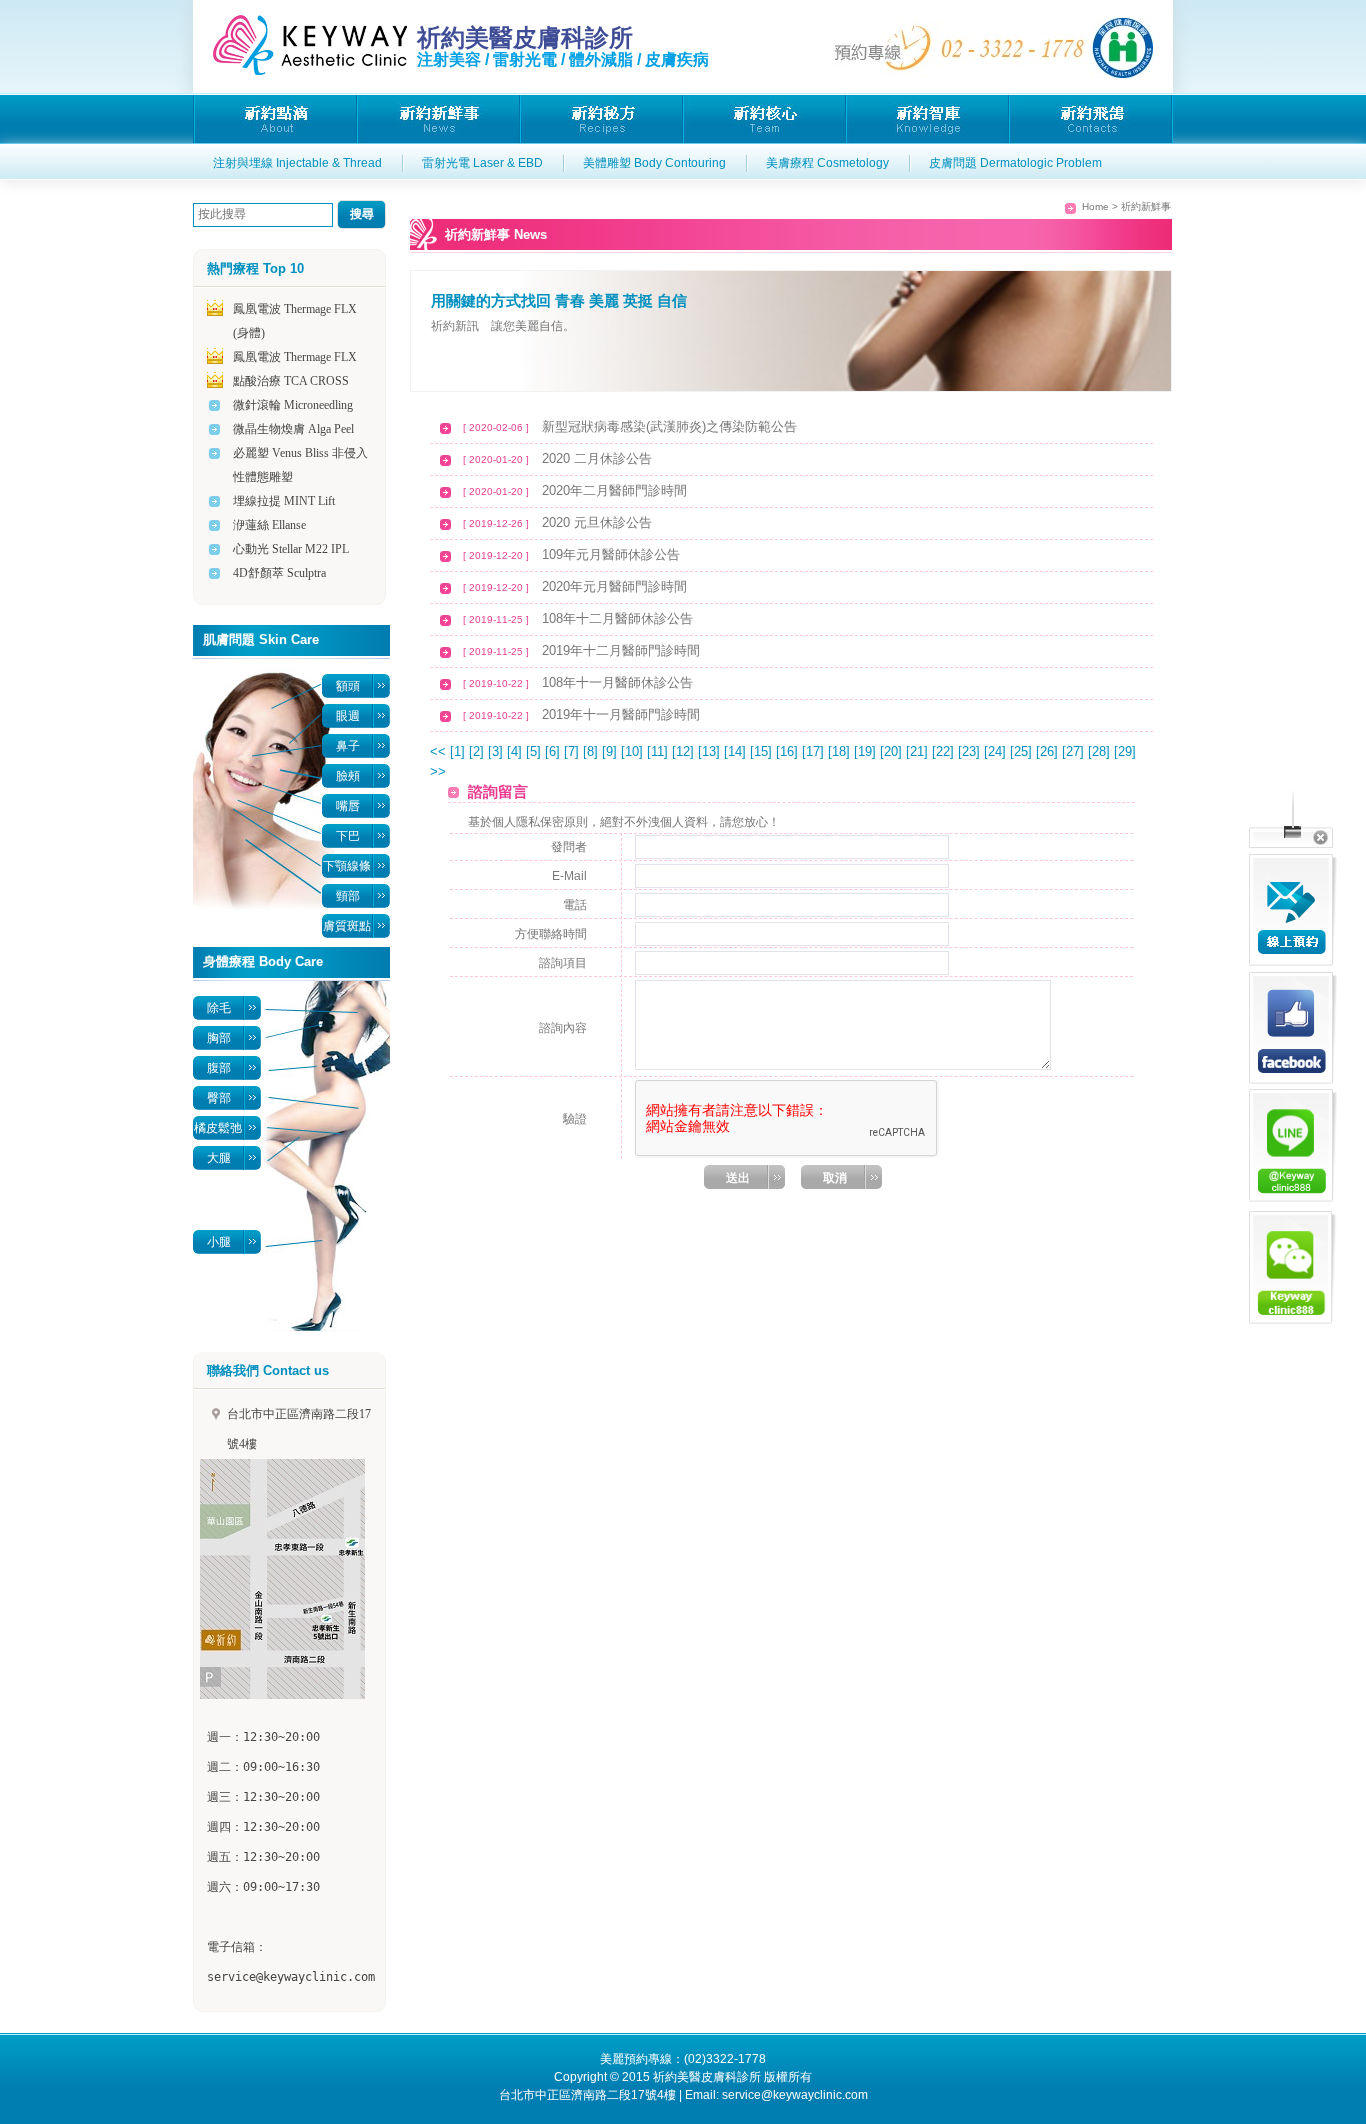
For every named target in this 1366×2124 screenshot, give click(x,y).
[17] (815, 751)
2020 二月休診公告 (597, 458)
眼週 (348, 716)
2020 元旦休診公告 (597, 522)
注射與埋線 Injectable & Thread (297, 163)
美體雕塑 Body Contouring (654, 163)
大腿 (219, 1158)
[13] (711, 751)
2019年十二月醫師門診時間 (621, 650)
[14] (737, 751)
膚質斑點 (347, 926)
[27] (1075, 751)
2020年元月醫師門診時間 (614, 586)
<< (438, 751)
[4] (516, 751)
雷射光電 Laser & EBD (482, 163)
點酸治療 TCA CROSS (291, 381)
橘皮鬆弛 (218, 1128)
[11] (659, 751)
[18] (841, 751)
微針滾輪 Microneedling (293, 405)
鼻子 (348, 746)
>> (438, 771)
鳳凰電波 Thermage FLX (295, 357)
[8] (592, 751)
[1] (459, 751)
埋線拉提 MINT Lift (284, 501)
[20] (893, 751)
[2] (478, 751)
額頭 (348, 686)
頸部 (348, 896)
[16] (789, 751)
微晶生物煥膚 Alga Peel (293, 429)
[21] (919, 751)
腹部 (219, 1068)
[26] (1049, 751)
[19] (867, 751)
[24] (997, 751)
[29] (1125, 751)
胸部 (219, 1038)
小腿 (219, 1242)
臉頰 (348, 776)
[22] (945, 751)
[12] (685, 751)
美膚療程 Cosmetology (827, 163)
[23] (971, 751)
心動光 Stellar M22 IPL (291, 549)
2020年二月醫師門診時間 (614, 490)
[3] (497, 751)
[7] (573, 751)
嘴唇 (348, 806)
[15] (763, 751)
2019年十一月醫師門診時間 (621, 714)
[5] (535, 751)
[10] (634, 751)
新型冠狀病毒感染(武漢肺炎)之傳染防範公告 (669, 426)
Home (1095, 206)
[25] (1023, 751)
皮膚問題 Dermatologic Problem (1015, 163)
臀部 (219, 1098)
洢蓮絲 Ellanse (269, 525)
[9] (611, 751)
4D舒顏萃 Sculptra (279, 573)
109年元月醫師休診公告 (611, 554)
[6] (554, 751)
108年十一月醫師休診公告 (617, 682)
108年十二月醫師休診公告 (617, 618)
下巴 (348, 836)
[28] (1101, 751)
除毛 (219, 1008)
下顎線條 (347, 866)
